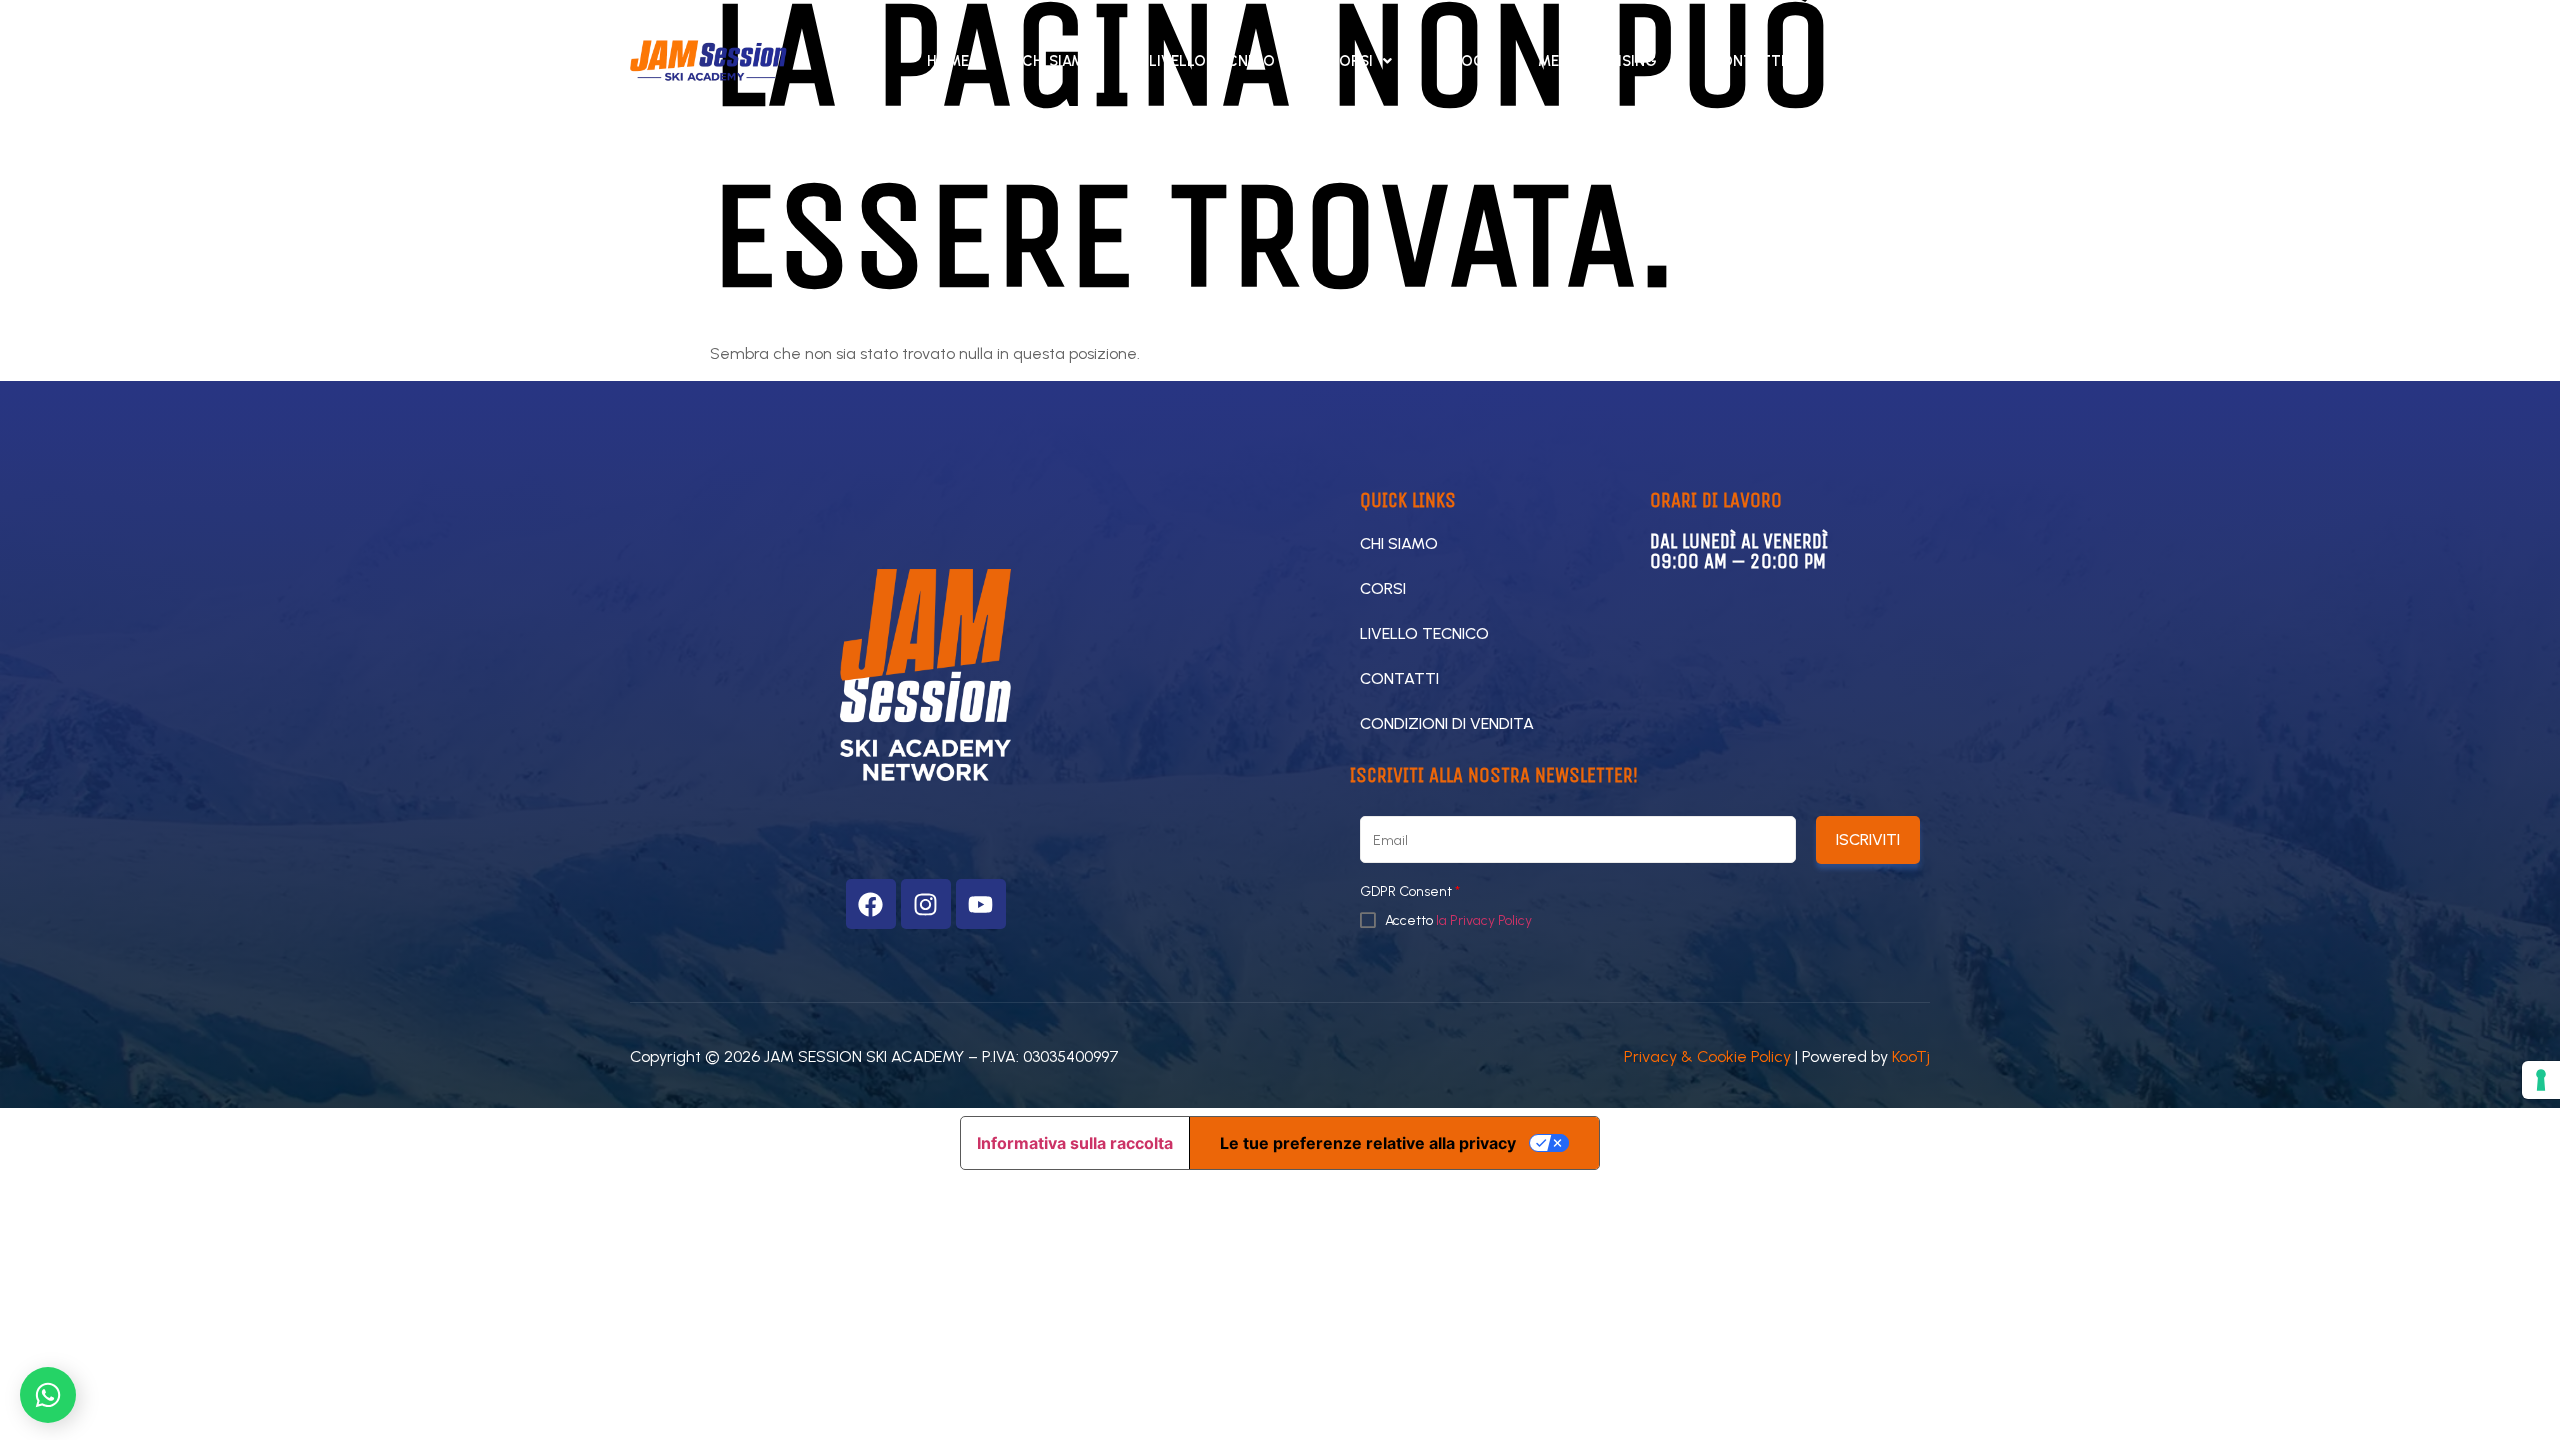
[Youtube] (981, 904)
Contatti (1747, 61)
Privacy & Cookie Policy (1707, 1056)
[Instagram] (926, 904)
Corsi (1350, 61)
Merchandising (1597, 61)
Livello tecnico (1212, 61)
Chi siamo (1059, 61)
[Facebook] (871, 904)
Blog (1465, 61)
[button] (1360, 61)
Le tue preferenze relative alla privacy (1368, 1143)
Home (948, 61)
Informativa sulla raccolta (1075, 1143)
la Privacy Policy (1484, 920)
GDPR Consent (1410, 892)
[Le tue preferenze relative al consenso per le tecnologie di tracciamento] (2541, 1080)
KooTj (1911, 1056)
